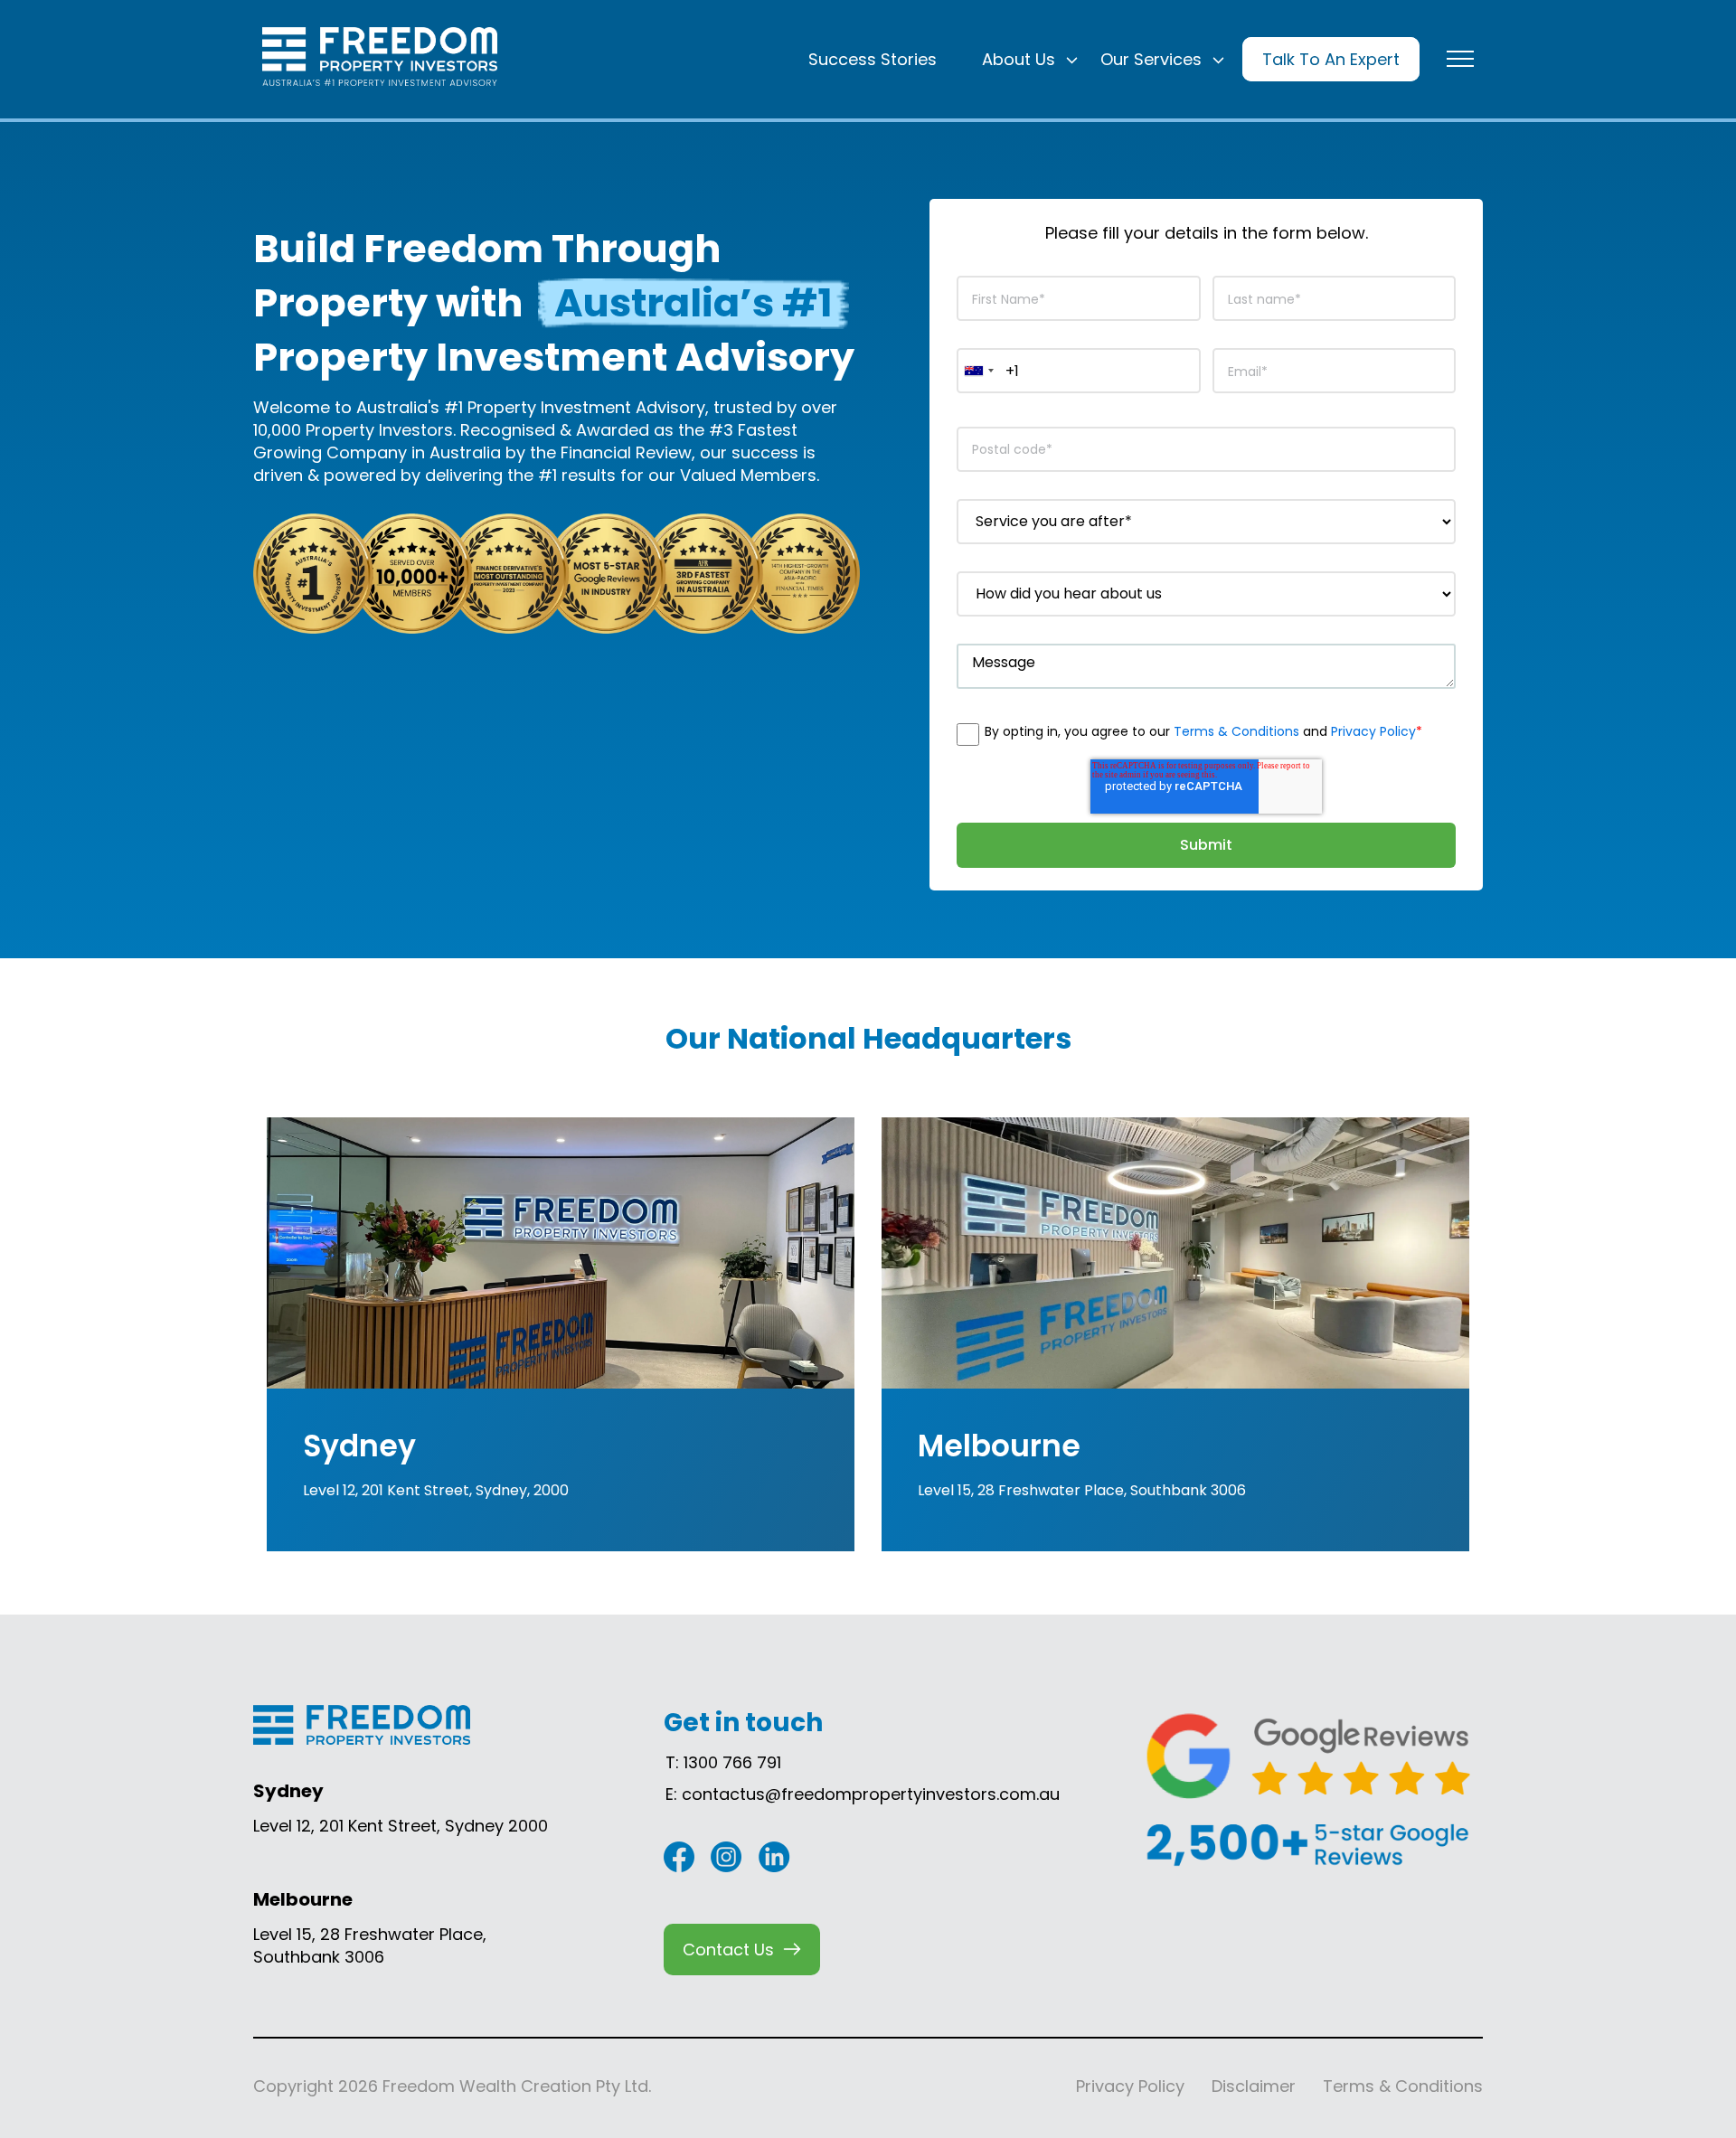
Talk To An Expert (1331, 59)
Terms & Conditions (1236, 731)
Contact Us (728, 1950)
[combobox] (978, 371)
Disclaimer (1254, 2086)
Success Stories (873, 59)
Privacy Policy (1373, 731)
